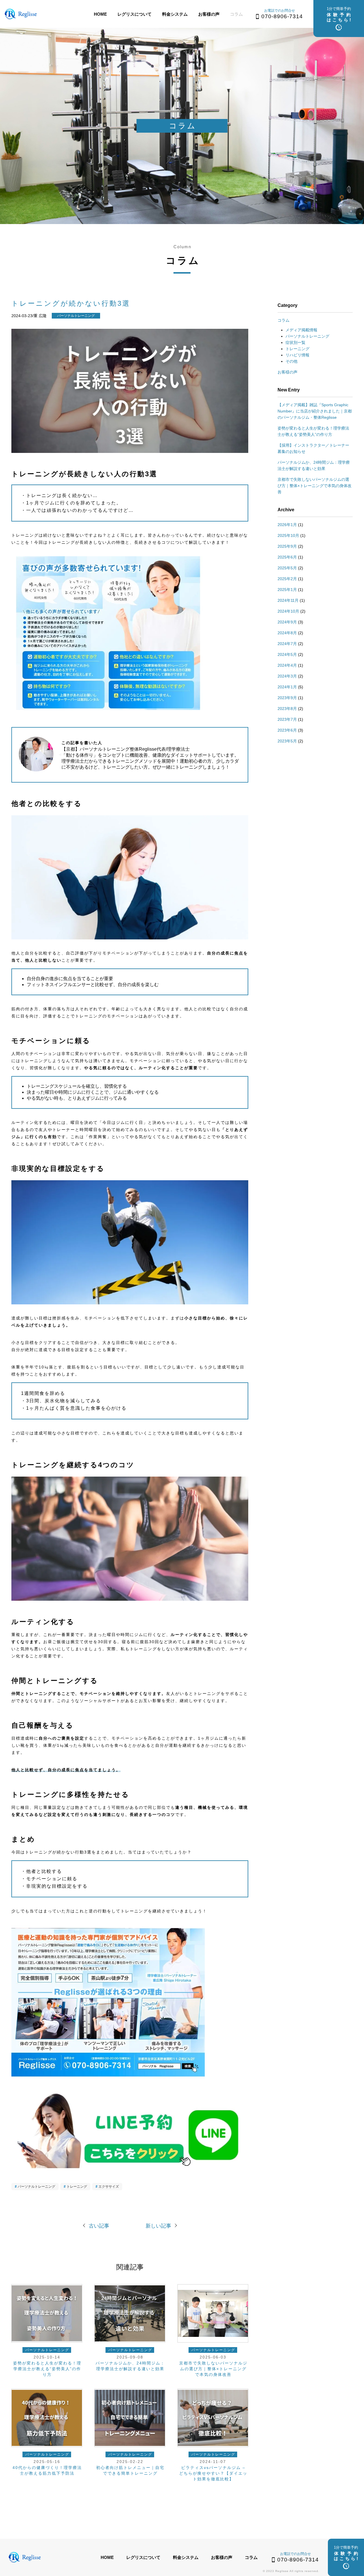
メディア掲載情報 (301, 330)
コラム (236, 14)
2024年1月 (287, 687)
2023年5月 (287, 741)
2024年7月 (287, 644)
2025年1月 (287, 590)
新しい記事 (158, 2226)
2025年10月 (288, 535)
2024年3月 (287, 676)
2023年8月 (287, 709)
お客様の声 (209, 14)
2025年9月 (287, 546)
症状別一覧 (295, 342)
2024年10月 (288, 611)
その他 (291, 361)
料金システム (175, 14)
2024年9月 (287, 622)
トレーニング (77, 2187)
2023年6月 (287, 730)
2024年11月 (288, 600)
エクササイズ (109, 2187)
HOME (100, 14)
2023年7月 (287, 719)
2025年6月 (287, 557)
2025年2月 (287, 579)
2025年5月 (287, 568)
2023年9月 (287, 698)
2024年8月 (287, 633)
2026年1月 (287, 525)
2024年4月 (287, 665)
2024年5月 (287, 654)
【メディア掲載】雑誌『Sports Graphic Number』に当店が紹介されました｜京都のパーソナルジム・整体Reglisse (315, 411)
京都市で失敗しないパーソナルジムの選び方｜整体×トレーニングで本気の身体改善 (315, 486)
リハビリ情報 (297, 355)
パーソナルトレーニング (36, 2187)
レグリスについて (135, 14)
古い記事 (99, 2226)
